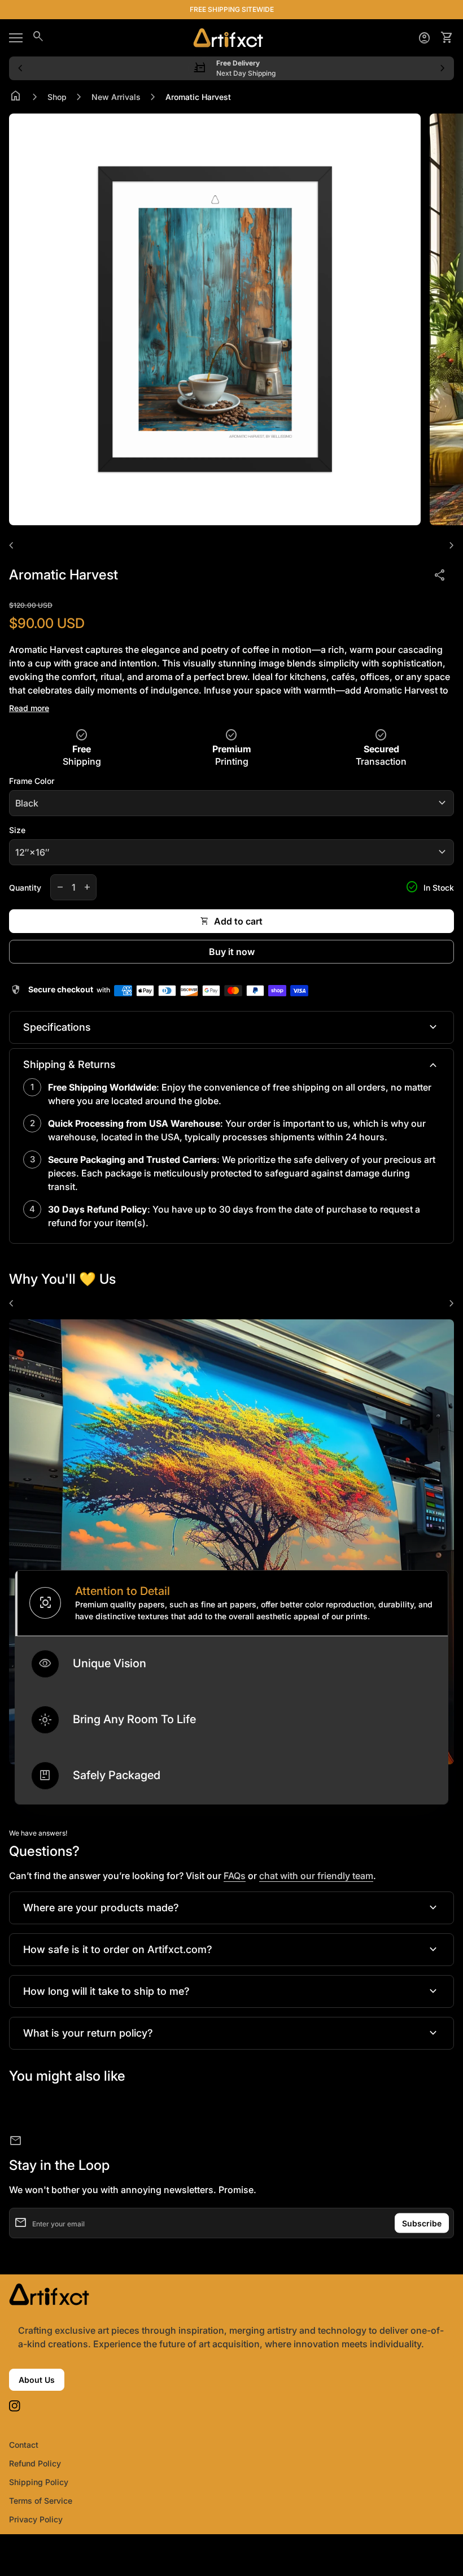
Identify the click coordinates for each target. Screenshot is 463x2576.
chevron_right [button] (443, 68)
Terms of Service (41, 2501)
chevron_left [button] (20, 68)
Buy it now (232, 952)
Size (17, 830)
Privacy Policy (36, 2519)
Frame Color (32, 781)
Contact (24, 2445)
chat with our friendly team (316, 1876)
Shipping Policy (39, 2482)
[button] (231, 1603)
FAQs (235, 1876)
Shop (57, 97)
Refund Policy (35, 2463)
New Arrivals (116, 97)
